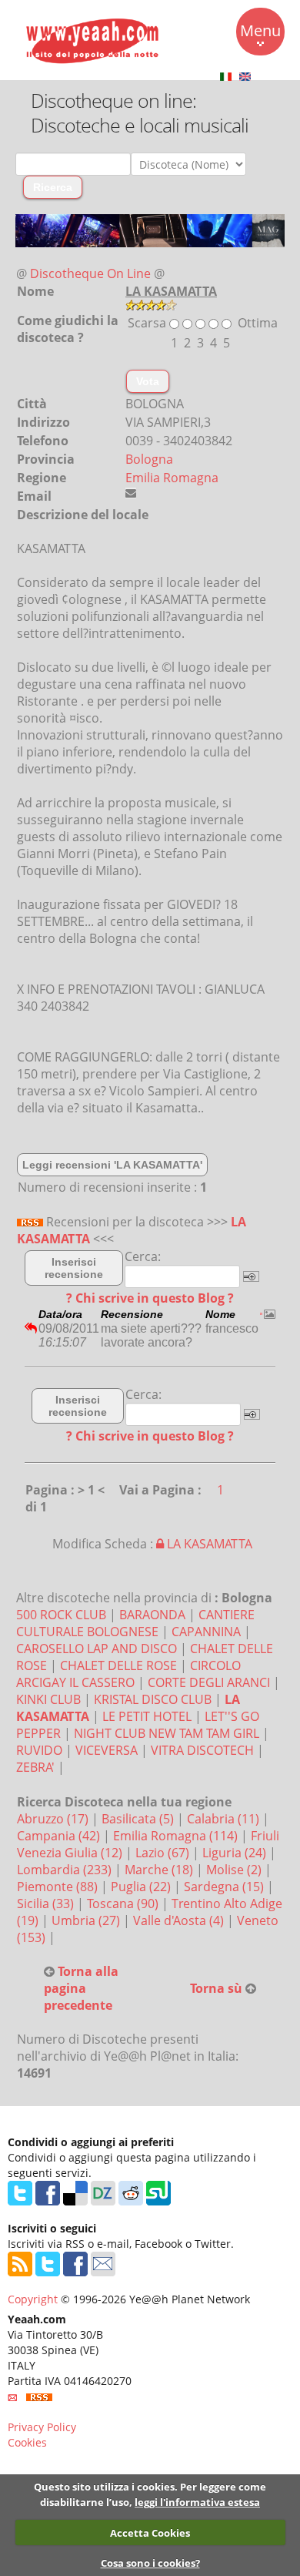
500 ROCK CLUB (61, 1615)
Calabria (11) (225, 1819)
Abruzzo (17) (54, 1819)
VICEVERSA (107, 1750)
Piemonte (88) (59, 1887)
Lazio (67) (164, 1853)
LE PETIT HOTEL (147, 1716)
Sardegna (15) (225, 1887)
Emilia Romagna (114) (177, 1836)
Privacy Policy (42, 2427)
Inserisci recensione (74, 1268)
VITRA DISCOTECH (202, 1750)
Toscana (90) (124, 1903)
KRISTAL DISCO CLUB (153, 1699)
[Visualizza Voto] (151, 304)
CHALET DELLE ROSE (118, 1665)
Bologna (149, 459)
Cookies (27, 2442)
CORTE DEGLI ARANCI (209, 1682)
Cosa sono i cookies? (150, 2563)
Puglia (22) (142, 1887)
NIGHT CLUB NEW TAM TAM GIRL (167, 1733)
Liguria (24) (236, 1853)
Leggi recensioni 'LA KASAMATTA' (112, 1165)
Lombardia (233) (66, 1870)
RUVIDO (39, 1750)
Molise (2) (235, 1870)
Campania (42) (60, 1836)
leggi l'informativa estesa (197, 2502)
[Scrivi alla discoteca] (131, 493)
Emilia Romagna (172, 478)
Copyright (33, 2299)
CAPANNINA (206, 1632)
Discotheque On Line (90, 273)
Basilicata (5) (139, 1819)
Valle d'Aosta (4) (180, 1920)
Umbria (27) (87, 1920)
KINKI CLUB (48, 1699)
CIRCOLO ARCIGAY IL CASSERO (128, 1674)
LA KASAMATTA (208, 1544)
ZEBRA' (35, 1767)
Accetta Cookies (150, 2533)
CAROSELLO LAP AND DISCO (97, 1649)
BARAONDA (152, 1615)
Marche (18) (160, 1870)
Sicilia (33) (47, 1903)
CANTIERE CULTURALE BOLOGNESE (135, 1623)
